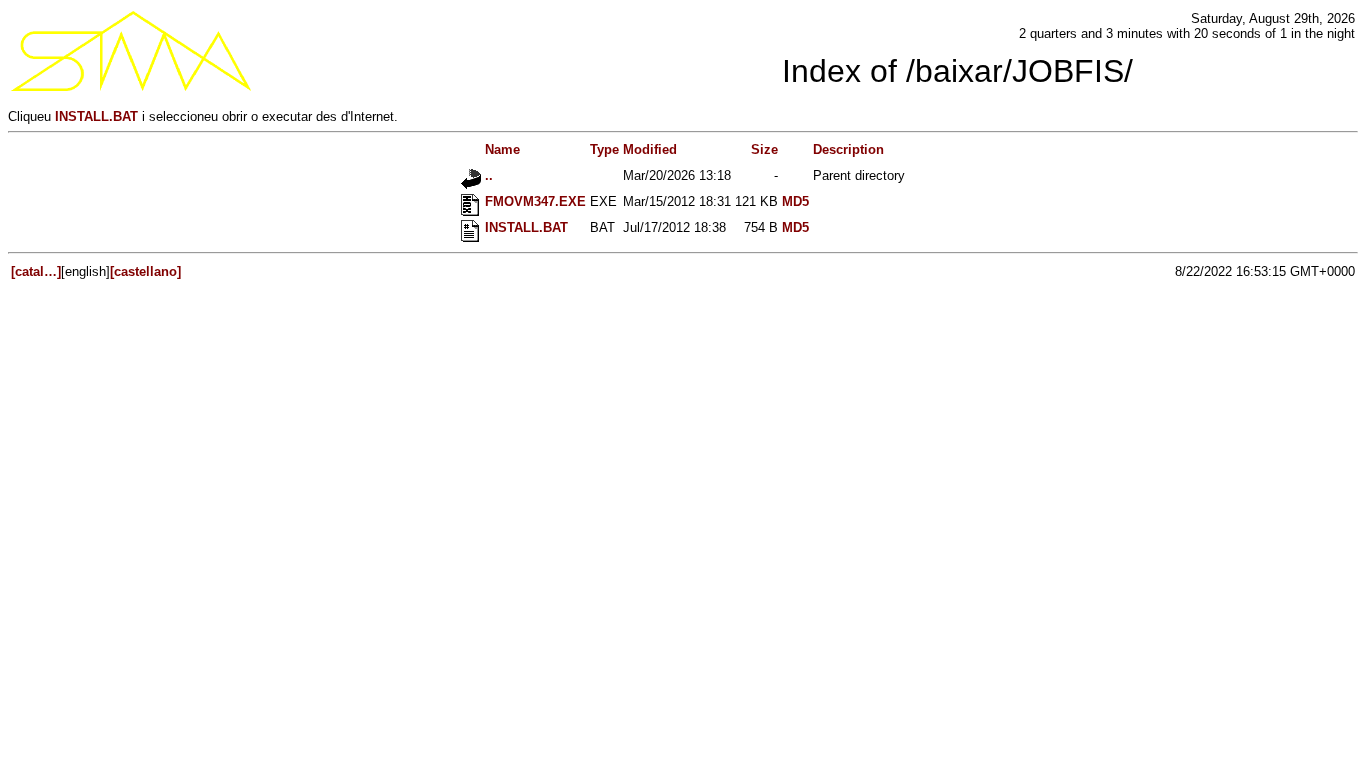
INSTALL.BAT (96, 116)
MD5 (795, 201)
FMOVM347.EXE (533, 201)
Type (604, 149)
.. (487, 175)
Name (500, 149)
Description (848, 149)
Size (764, 149)
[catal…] (36, 271)
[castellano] (145, 271)
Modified (650, 149)
